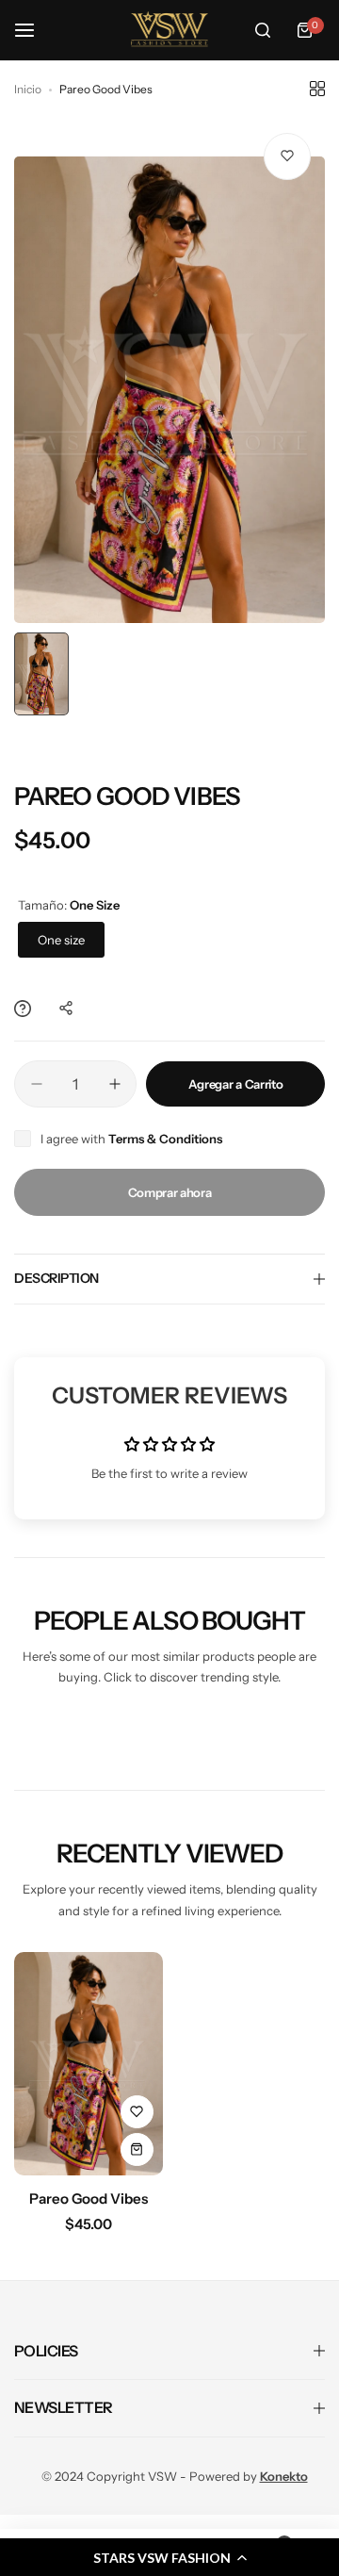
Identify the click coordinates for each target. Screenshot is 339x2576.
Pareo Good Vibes (89, 2199)
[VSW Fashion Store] (169, 30)
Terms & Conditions (165, 1139)
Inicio (28, 89)
